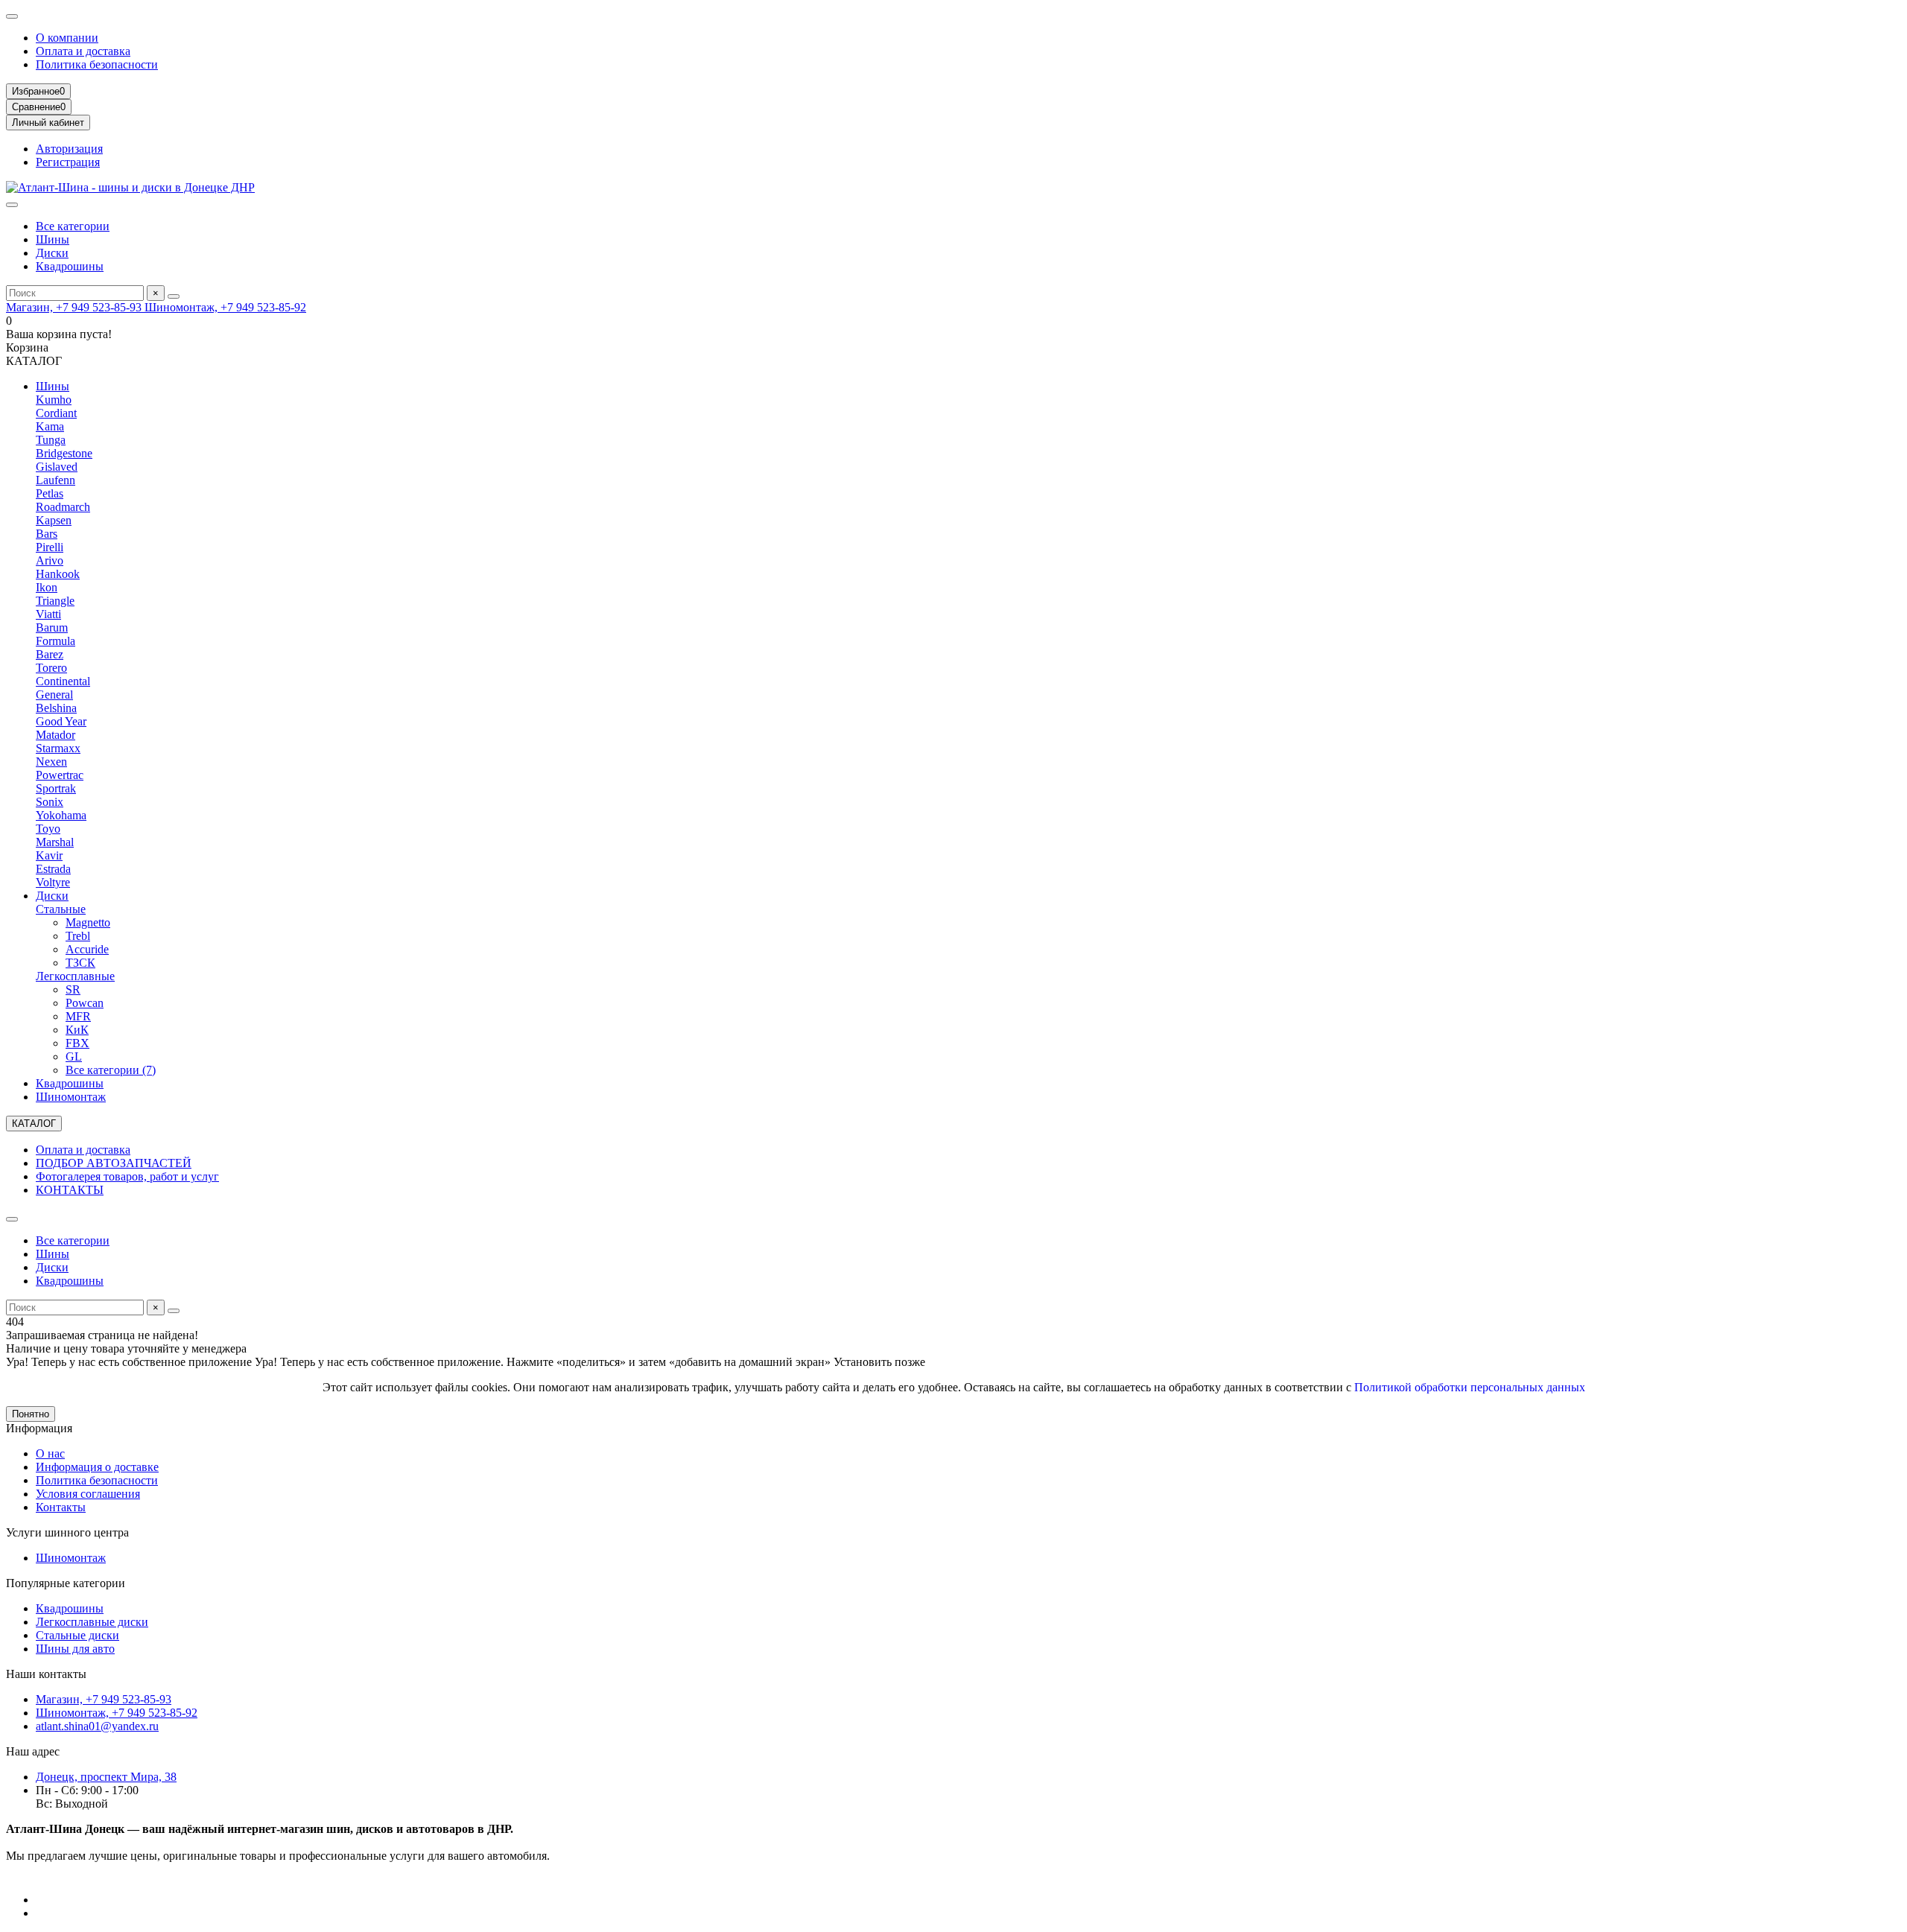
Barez (50, 654)
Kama (50, 426)
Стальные (61, 909)
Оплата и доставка (83, 51)
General (54, 695)
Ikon (47, 587)
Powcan (85, 1003)
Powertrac (60, 775)
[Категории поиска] (12, 205)
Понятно (31, 1414)
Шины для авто (75, 1649)
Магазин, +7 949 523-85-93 (75, 307)
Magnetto (88, 922)
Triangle (55, 601)
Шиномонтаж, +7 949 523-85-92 (225, 307)
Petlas (50, 493)
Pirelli (50, 547)
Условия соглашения (88, 1494)
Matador (55, 735)
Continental (63, 681)
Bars (47, 534)
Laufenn (55, 480)
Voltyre (53, 882)
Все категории (73, 226)
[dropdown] (12, 16)
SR (73, 989)
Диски (52, 253)
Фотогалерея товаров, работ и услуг (127, 1176)
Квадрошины (70, 266)
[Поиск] (174, 296)
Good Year (61, 721)
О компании (67, 38)
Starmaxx (58, 748)
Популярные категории (66, 1583)
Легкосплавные (75, 976)
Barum (52, 627)
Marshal (55, 842)
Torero (51, 668)
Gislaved (57, 467)
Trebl (78, 936)
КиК (77, 1030)
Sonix (50, 802)
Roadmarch (63, 507)
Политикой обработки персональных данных (1470, 1387)
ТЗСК (80, 963)
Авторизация (69, 149)
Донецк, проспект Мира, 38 (106, 1777)
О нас (50, 1453)
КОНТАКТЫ (70, 1190)
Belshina (56, 708)
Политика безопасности (97, 64)
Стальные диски (77, 1635)
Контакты (61, 1507)
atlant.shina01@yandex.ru (97, 1726)
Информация (39, 1428)
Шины (53, 239)
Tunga (51, 440)
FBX (77, 1043)
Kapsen (54, 520)
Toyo (48, 829)
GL (74, 1056)
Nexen (51, 762)
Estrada (53, 869)
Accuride (87, 949)
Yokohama (61, 815)
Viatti (48, 614)
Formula (55, 641)
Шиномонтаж (71, 1097)
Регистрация (68, 162)
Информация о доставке (97, 1467)
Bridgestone (64, 453)
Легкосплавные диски (92, 1622)
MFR (78, 1016)
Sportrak (56, 788)
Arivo (50, 560)
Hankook (58, 574)
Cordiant (56, 413)
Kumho (54, 400)
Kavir (49, 855)
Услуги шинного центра (67, 1532)
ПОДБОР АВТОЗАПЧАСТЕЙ (114, 1163)
